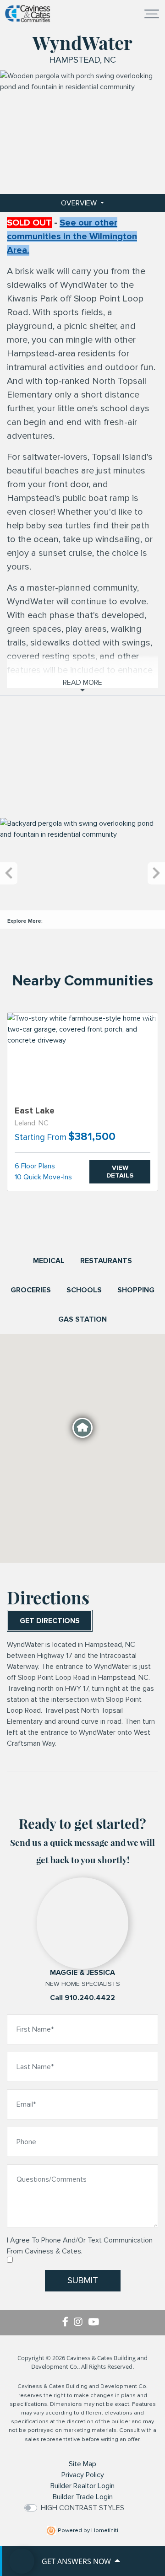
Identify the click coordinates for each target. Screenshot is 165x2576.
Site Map (82, 2464)
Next (156, 874)
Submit (83, 2280)
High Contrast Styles (82, 2508)
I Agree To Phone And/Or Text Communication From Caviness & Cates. (80, 2246)
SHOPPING (136, 1290)
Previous (9, 874)
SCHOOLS (84, 1290)
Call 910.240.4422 (82, 1998)
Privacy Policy (83, 2475)
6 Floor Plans (35, 1166)
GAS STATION (82, 1319)
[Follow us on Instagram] (81, 2323)
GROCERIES (31, 1290)
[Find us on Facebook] (68, 2323)
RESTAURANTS (106, 1261)
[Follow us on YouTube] (95, 2323)
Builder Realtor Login (82, 2486)
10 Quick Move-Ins (43, 1177)
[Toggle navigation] (152, 14)
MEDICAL (49, 1261)
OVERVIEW (80, 203)
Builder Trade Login (83, 2497)
